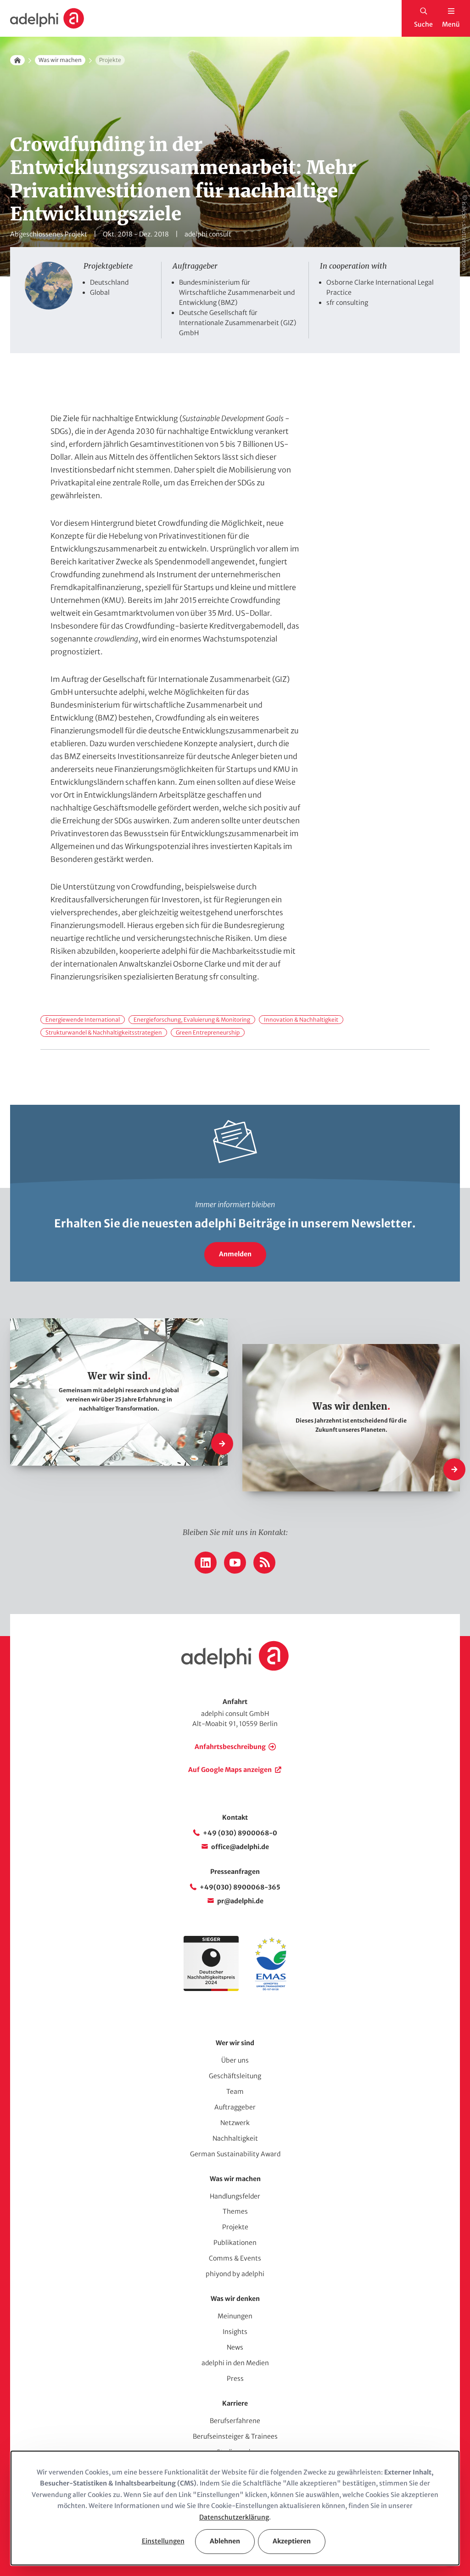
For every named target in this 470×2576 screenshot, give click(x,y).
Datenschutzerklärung (234, 2517)
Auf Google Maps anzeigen (230, 1770)
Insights (235, 2332)
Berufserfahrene (235, 2421)
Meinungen (235, 2316)
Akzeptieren (292, 2541)
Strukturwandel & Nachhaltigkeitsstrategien (104, 1032)
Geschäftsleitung (235, 2076)
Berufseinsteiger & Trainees (235, 2436)
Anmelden (235, 1254)
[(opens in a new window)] (271, 1989)
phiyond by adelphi (235, 2274)
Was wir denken (235, 2299)
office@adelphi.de (240, 1847)
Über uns (235, 2060)
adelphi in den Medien (235, 2363)
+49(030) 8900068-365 (240, 1887)
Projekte (235, 2227)
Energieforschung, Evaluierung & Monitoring (192, 1020)
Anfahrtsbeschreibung (230, 1747)
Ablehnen (225, 2541)
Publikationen (235, 2243)
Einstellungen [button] (163, 2541)
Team (235, 2092)
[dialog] (235, 2508)
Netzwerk (235, 2123)
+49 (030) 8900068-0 (240, 1833)
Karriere (235, 2403)
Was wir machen (60, 60)
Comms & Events (235, 2258)
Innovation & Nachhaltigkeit (301, 1020)
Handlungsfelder (235, 2196)
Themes (235, 2211)
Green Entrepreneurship (208, 1032)
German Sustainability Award (235, 2154)
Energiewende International (83, 1020)
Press (235, 2379)
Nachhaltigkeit (235, 2138)
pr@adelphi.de (240, 1901)
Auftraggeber (235, 2107)
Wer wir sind (235, 2043)
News (235, 2347)
